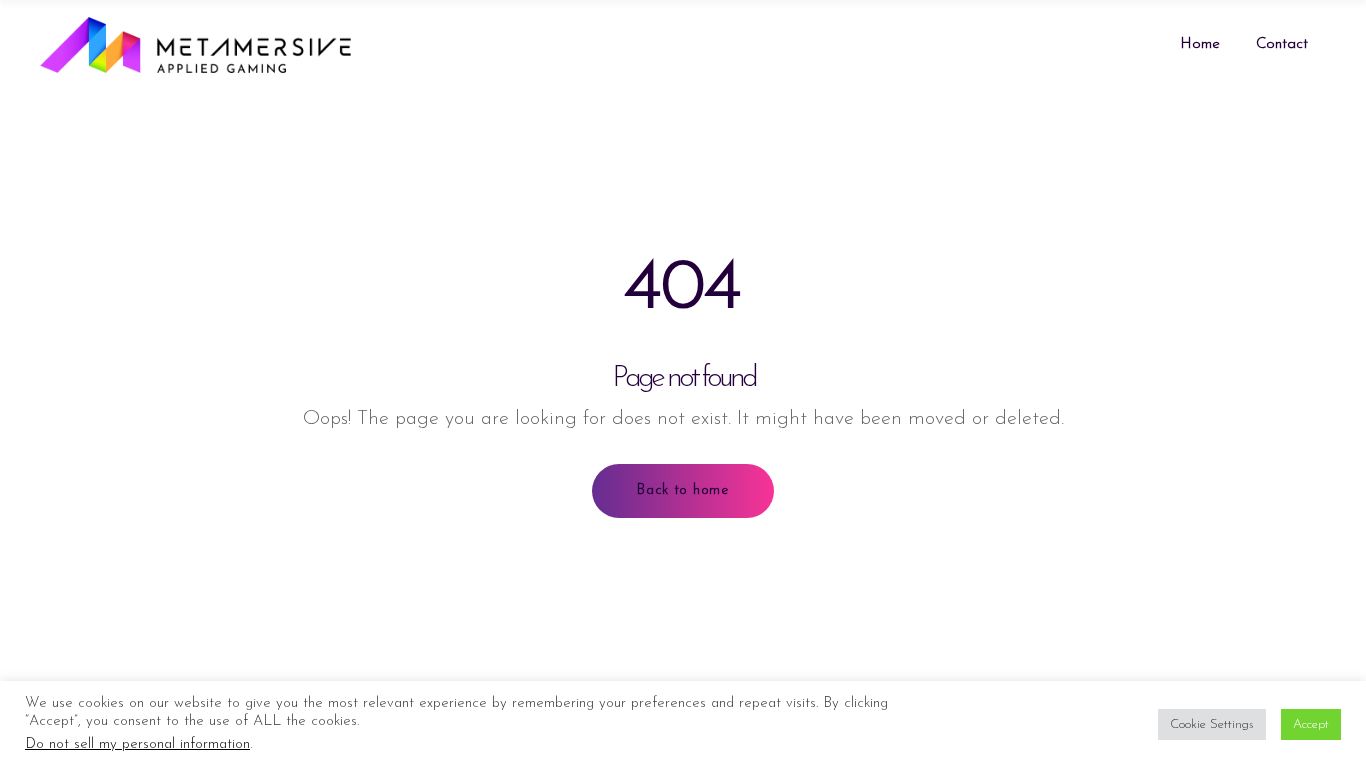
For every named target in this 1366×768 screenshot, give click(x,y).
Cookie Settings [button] (1212, 724)
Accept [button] (1311, 724)
